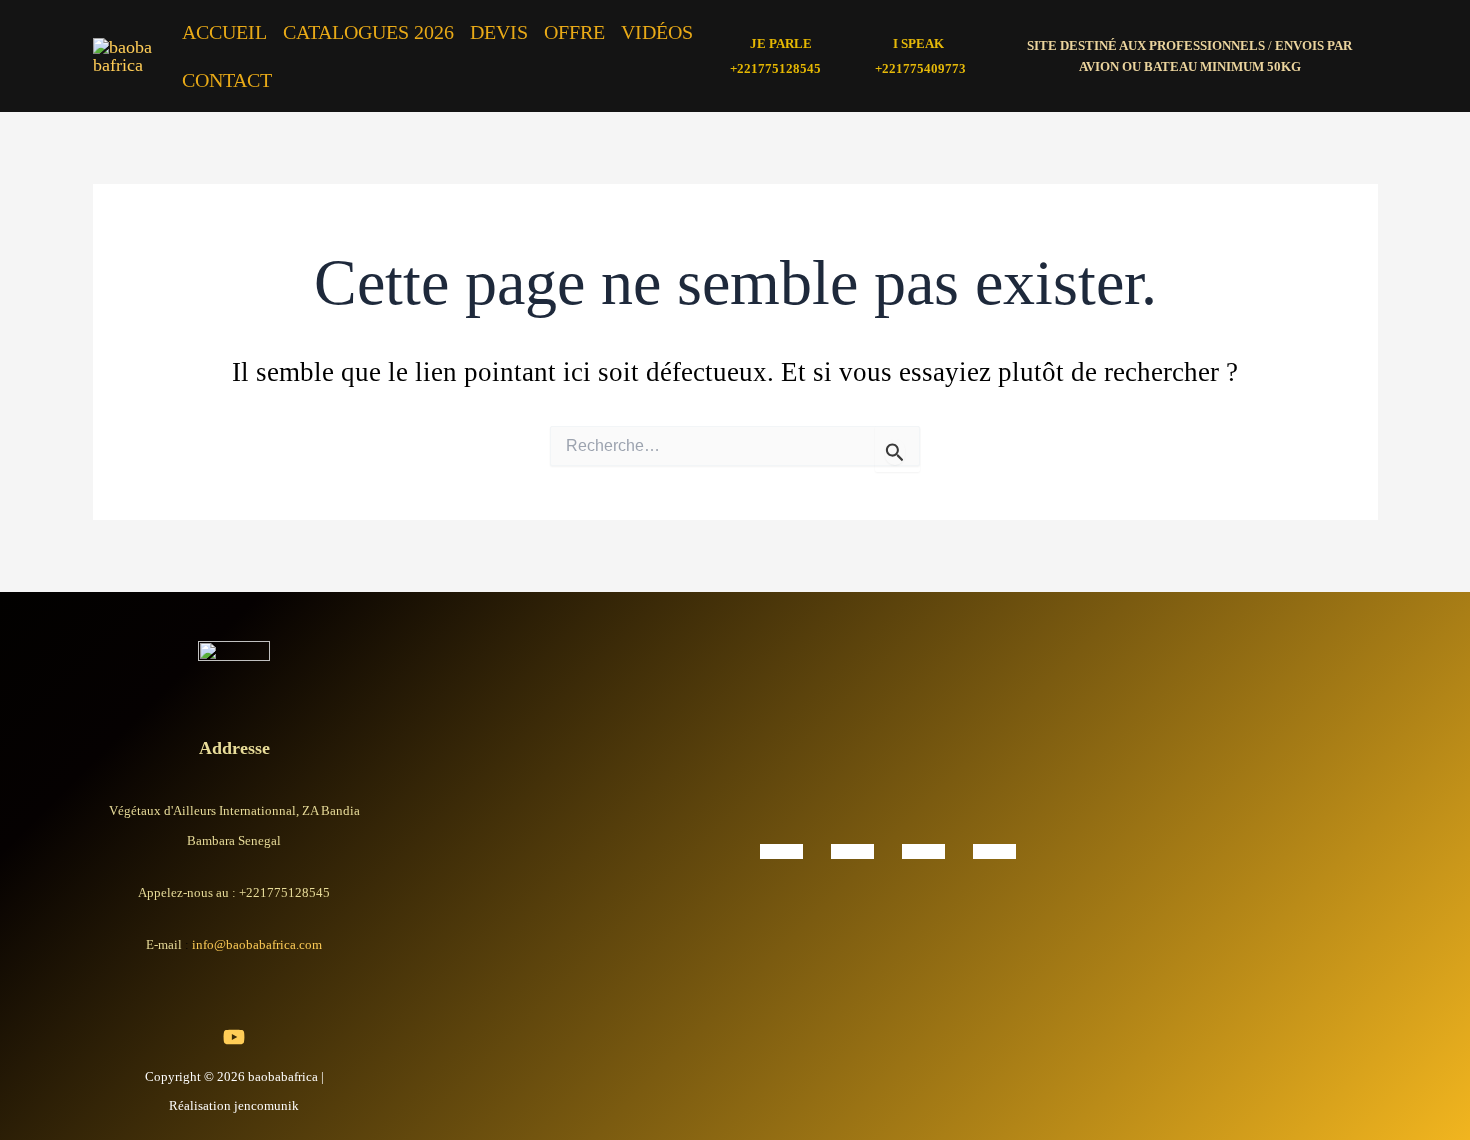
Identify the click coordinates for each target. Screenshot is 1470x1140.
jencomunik (266, 1105)
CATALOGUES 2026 (368, 32)
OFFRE (574, 32)
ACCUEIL (224, 32)
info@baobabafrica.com (257, 944)
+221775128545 (775, 68)
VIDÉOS (657, 32)
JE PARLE (781, 43)
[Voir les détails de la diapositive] (781, 850)
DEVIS (499, 32)
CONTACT (227, 80)
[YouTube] (234, 1037)
